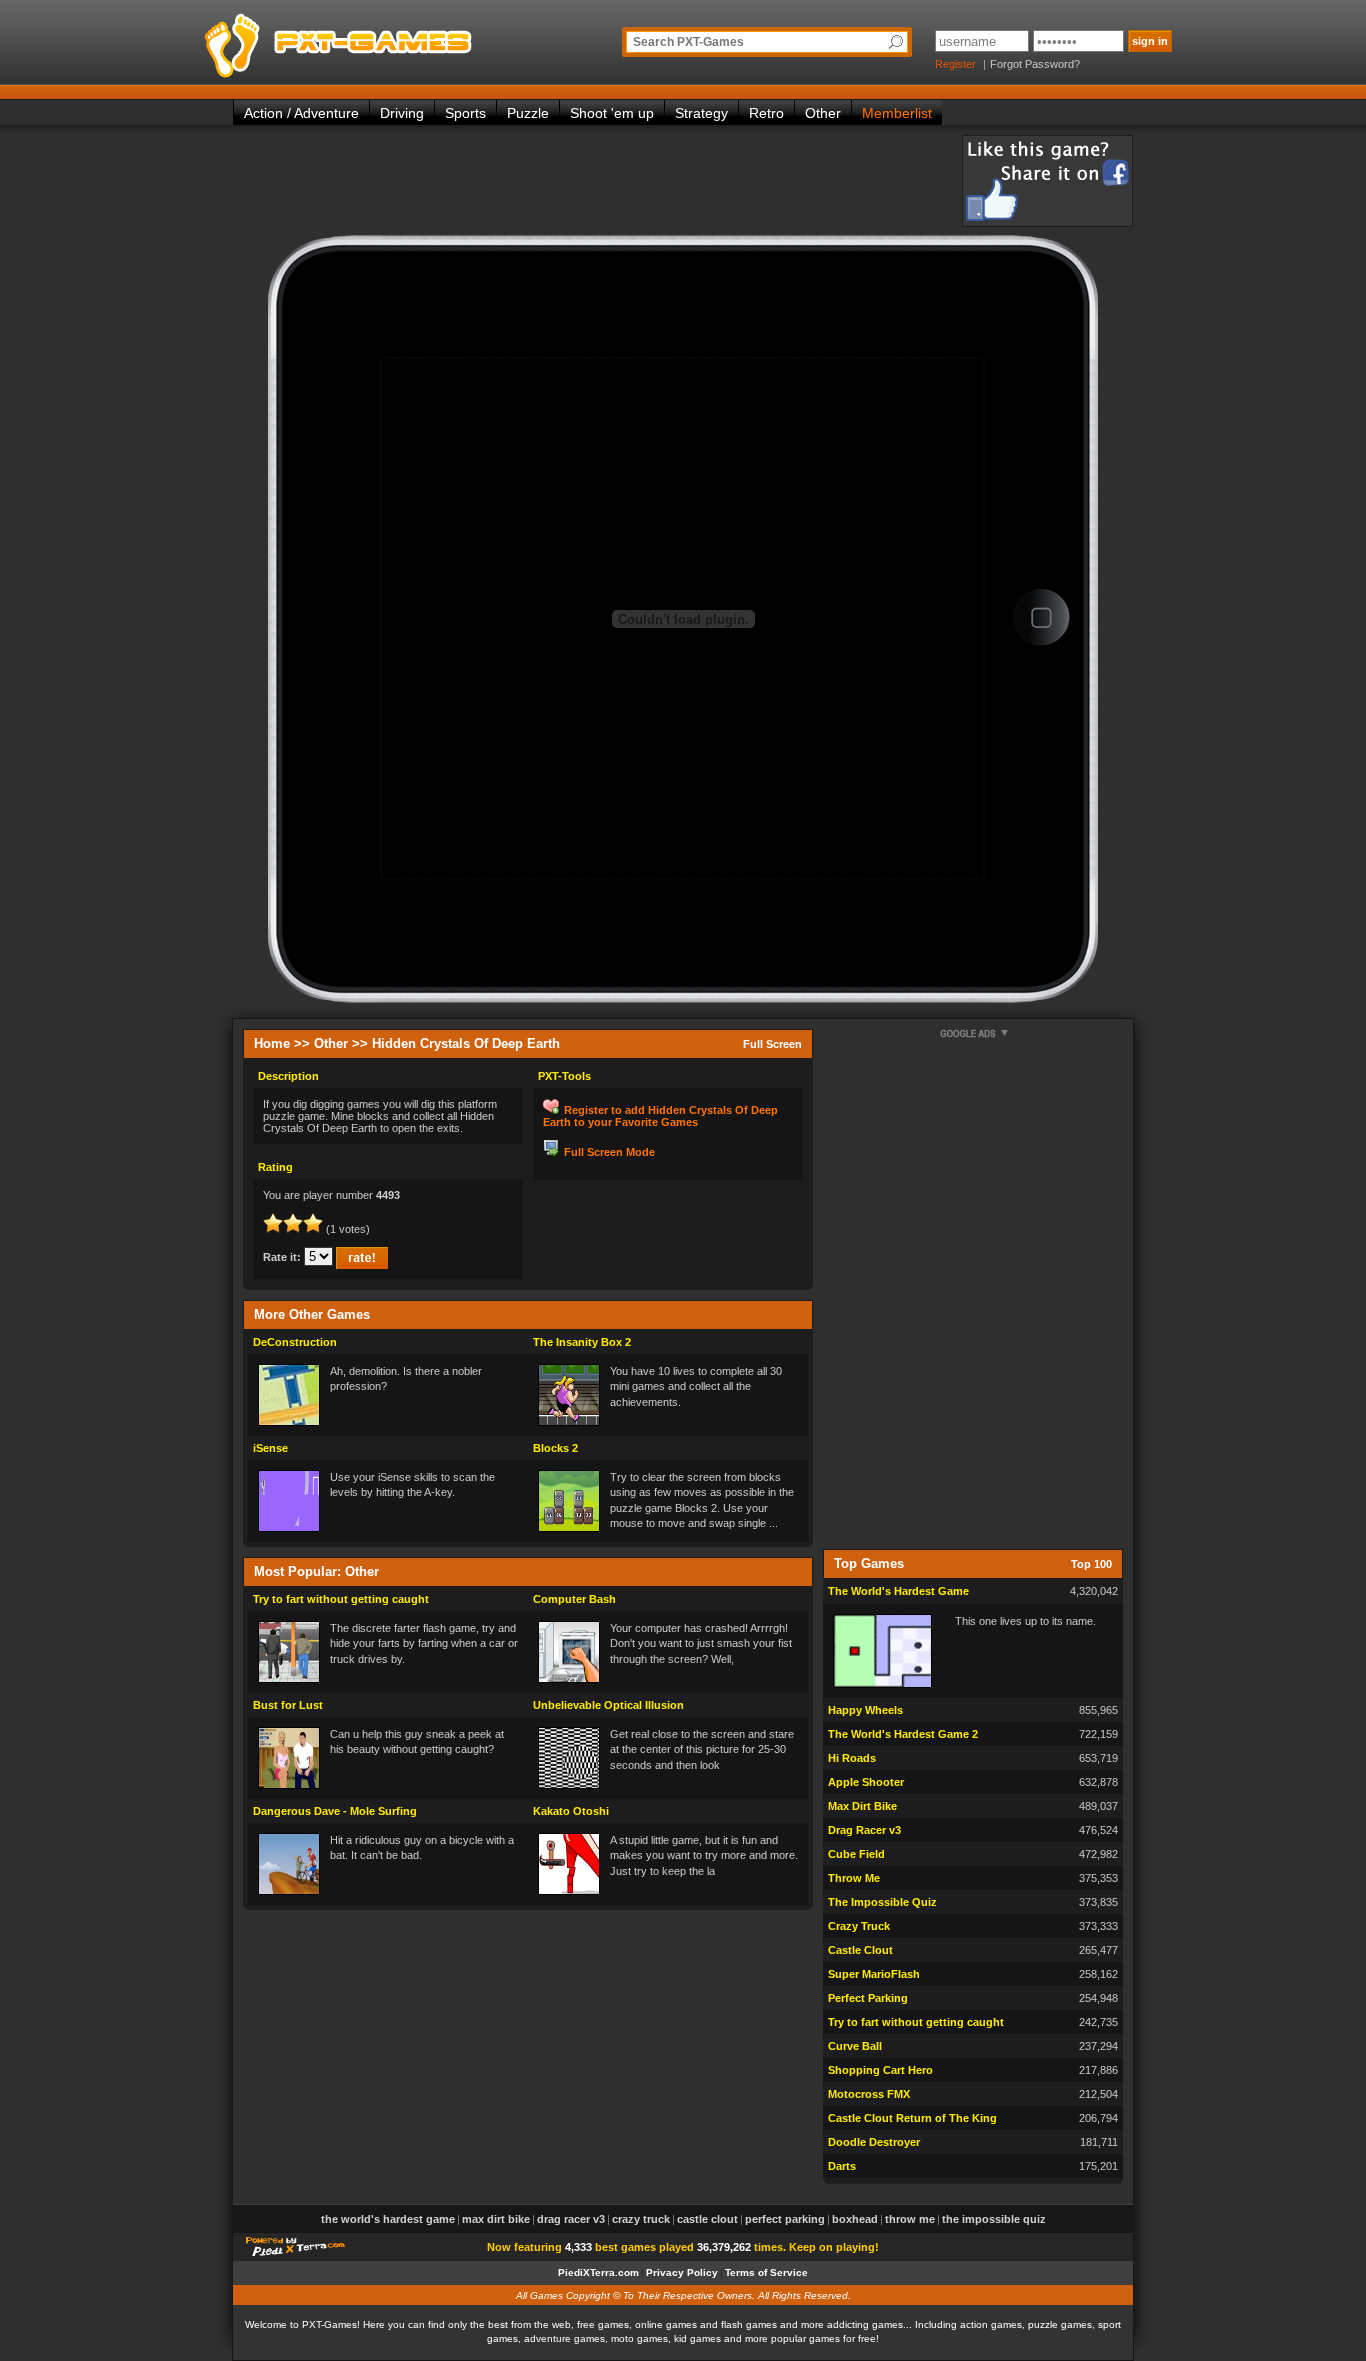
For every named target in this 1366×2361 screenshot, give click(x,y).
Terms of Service (766, 2272)
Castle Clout (860, 1950)
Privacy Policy (682, 2272)
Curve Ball (855, 2046)
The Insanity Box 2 (582, 1342)
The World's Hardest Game (898, 1591)
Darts (842, 2166)
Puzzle (528, 113)
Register (955, 64)
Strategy (701, 113)
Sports (465, 113)
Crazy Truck (859, 1926)
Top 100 (1091, 1564)
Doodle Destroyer (874, 2142)
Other (823, 113)
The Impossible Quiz (882, 1902)
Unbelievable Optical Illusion (608, 1705)
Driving (402, 113)
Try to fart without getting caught (341, 1599)
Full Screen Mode (609, 1152)
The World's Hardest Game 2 (903, 1734)
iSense (270, 1448)
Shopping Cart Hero (880, 2070)
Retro (766, 113)
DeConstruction (295, 1342)
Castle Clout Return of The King (912, 2118)
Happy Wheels (865, 1710)
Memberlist (897, 113)
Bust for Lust (288, 1705)
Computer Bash (574, 1599)
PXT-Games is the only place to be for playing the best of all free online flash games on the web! (385, 40)
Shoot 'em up (612, 113)
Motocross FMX (869, 2094)
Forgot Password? (1035, 64)
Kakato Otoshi (571, 1811)
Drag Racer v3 (864, 1830)
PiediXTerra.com (598, 2272)
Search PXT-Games (688, 42)
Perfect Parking (868, 1998)
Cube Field (856, 1854)
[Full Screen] (1040, 618)
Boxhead (855, 2219)
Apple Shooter (866, 1782)
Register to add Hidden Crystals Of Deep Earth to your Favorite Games (660, 1116)
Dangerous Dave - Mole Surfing (335, 1811)
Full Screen (772, 1044)
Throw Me (854, 1878)
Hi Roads (852, 1758)
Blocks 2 (555, 1448)
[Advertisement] (597, 180)
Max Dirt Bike (862, 1806)
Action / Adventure (301, 113)
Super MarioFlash (874, 1974)
